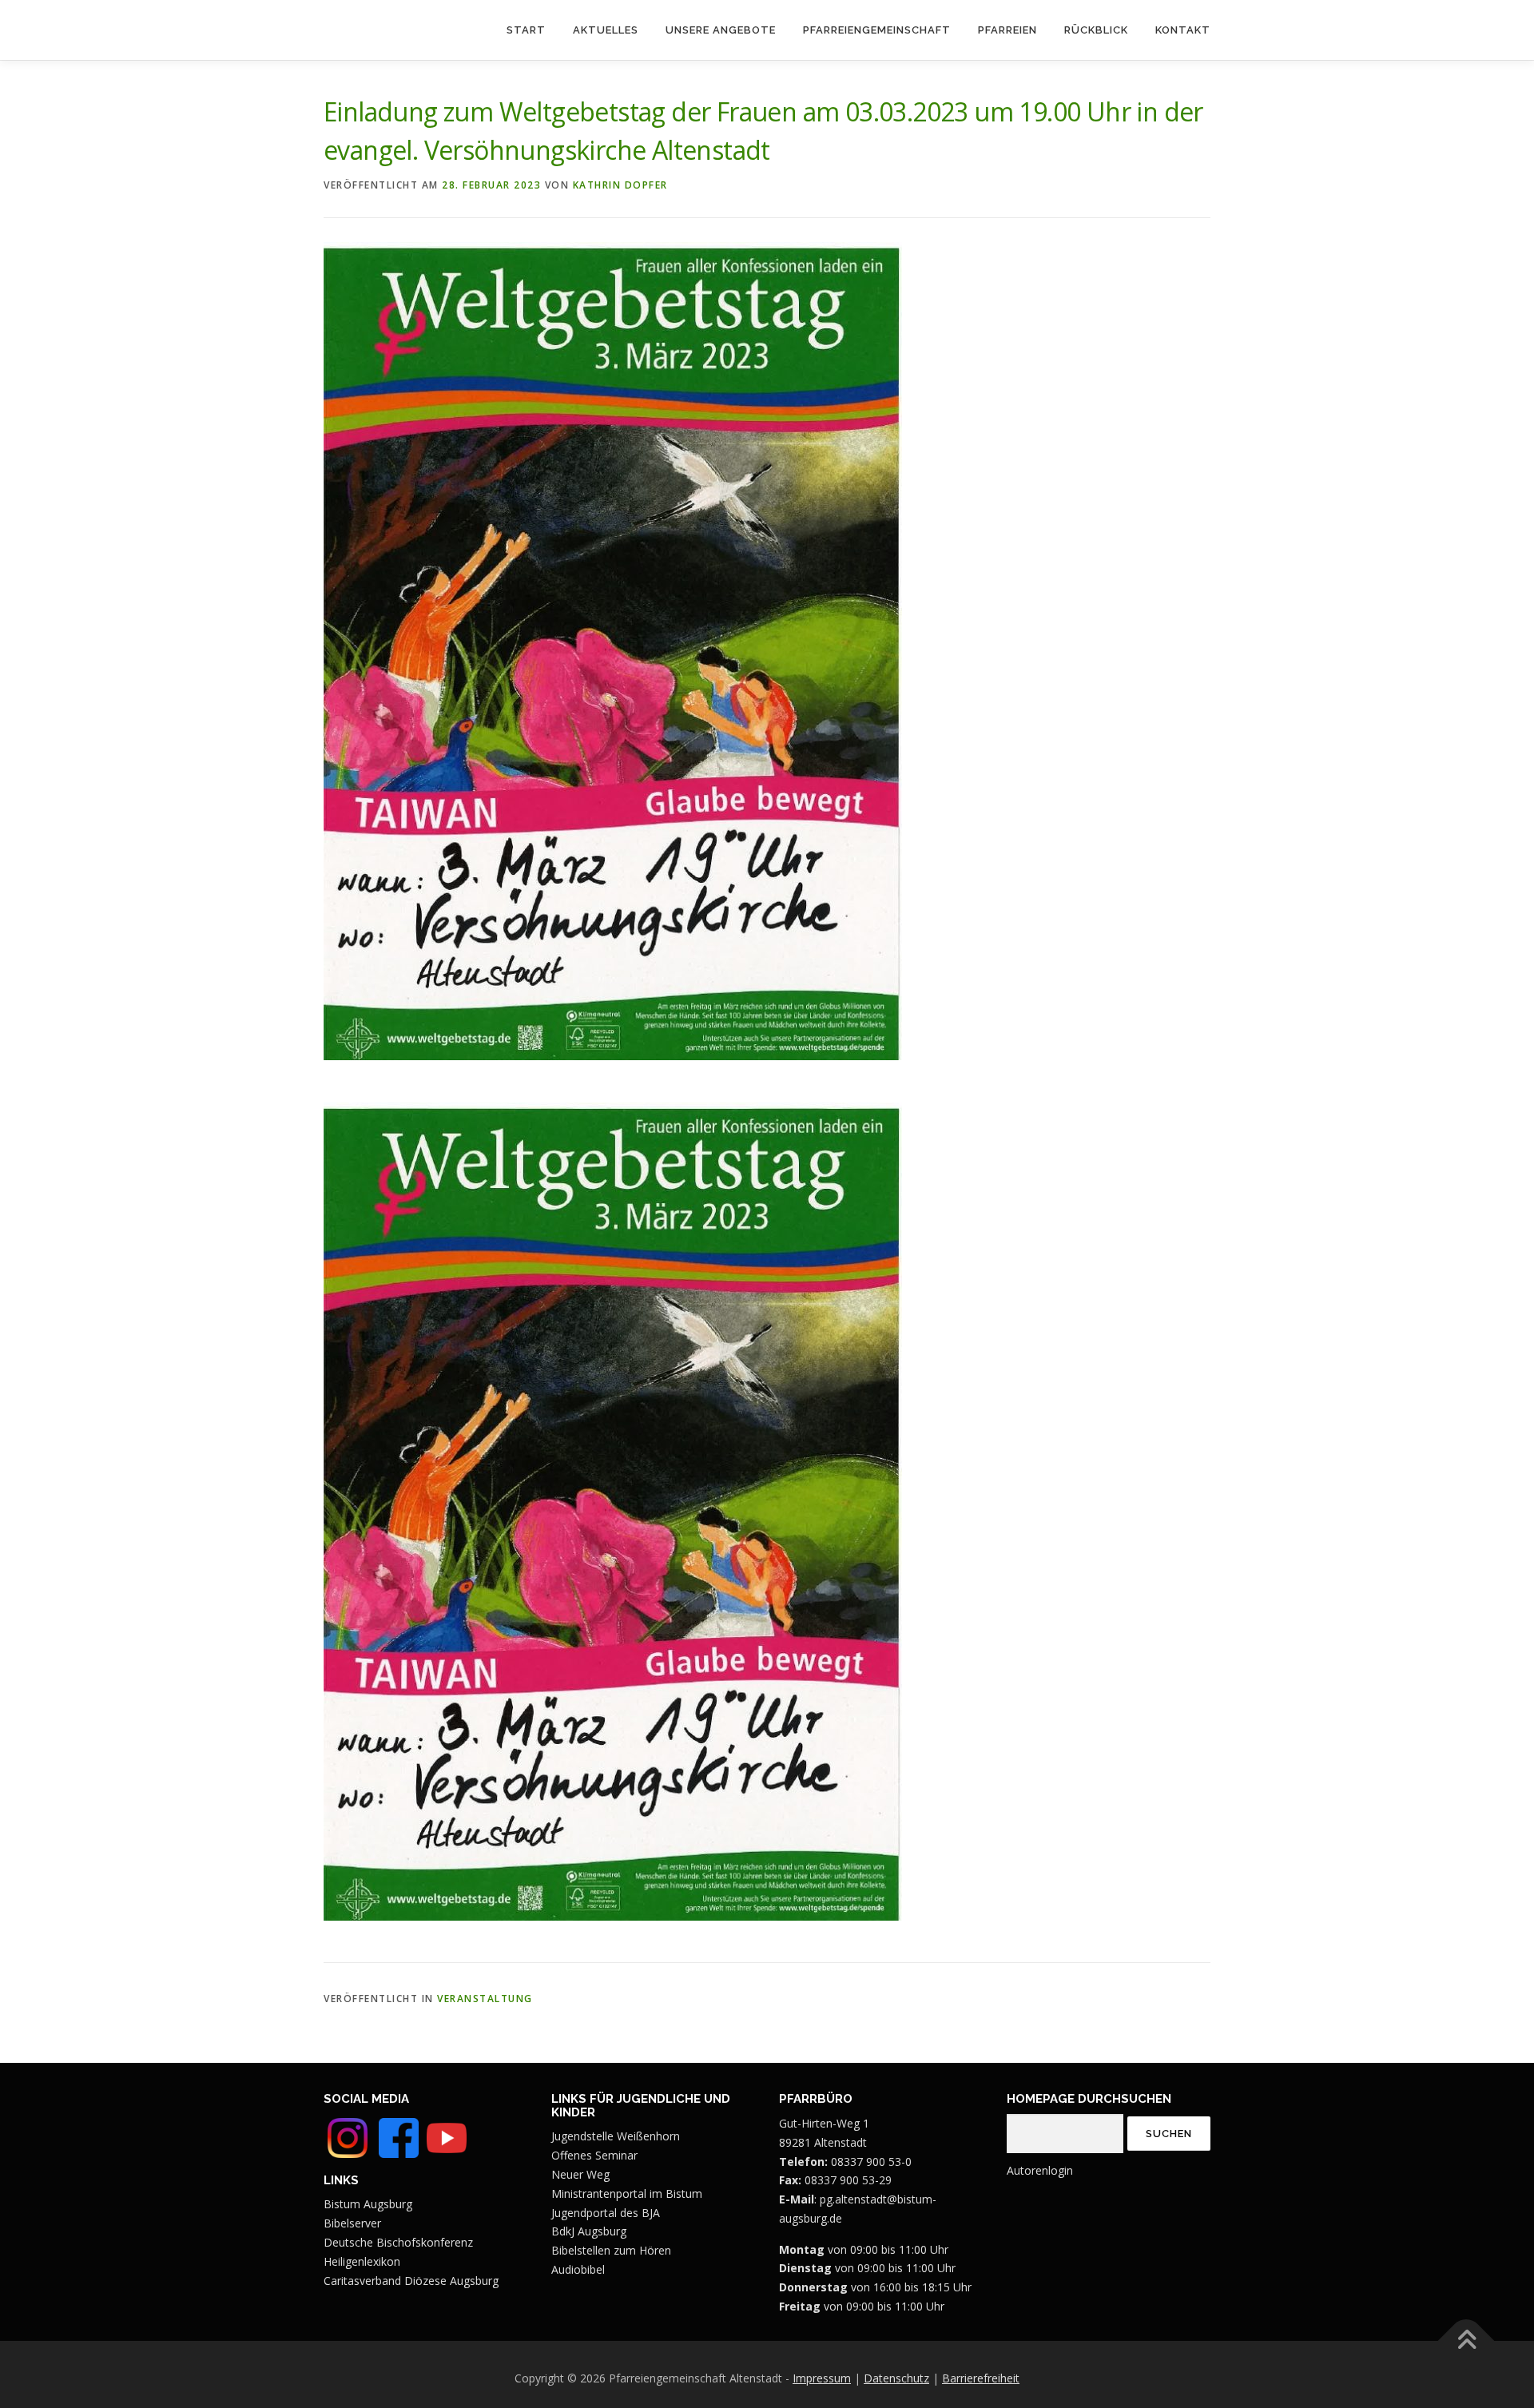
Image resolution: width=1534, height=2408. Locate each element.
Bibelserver (352, 2223)
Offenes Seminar (594, 2155)
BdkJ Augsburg (589, 2231)
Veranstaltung (485, 1999)
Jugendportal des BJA (606, 2213)
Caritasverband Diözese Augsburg (411, 2281)
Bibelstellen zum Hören (611, 2250)
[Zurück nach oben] (1466, 2341)
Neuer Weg (580, 2174)
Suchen (1169, 2134)
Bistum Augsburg (368, 2204)
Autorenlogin (1040, 2170)
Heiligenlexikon (362, 2261)
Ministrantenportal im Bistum (627, 2193)
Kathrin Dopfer (620, 185)
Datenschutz (896, 2378)
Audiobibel (578, 2269)
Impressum (822, 2378)
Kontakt (1183, 30)
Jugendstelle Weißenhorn (616, 2136)
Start (526, 30)
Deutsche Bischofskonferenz (398, 2242)
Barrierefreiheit (981, 2378)
